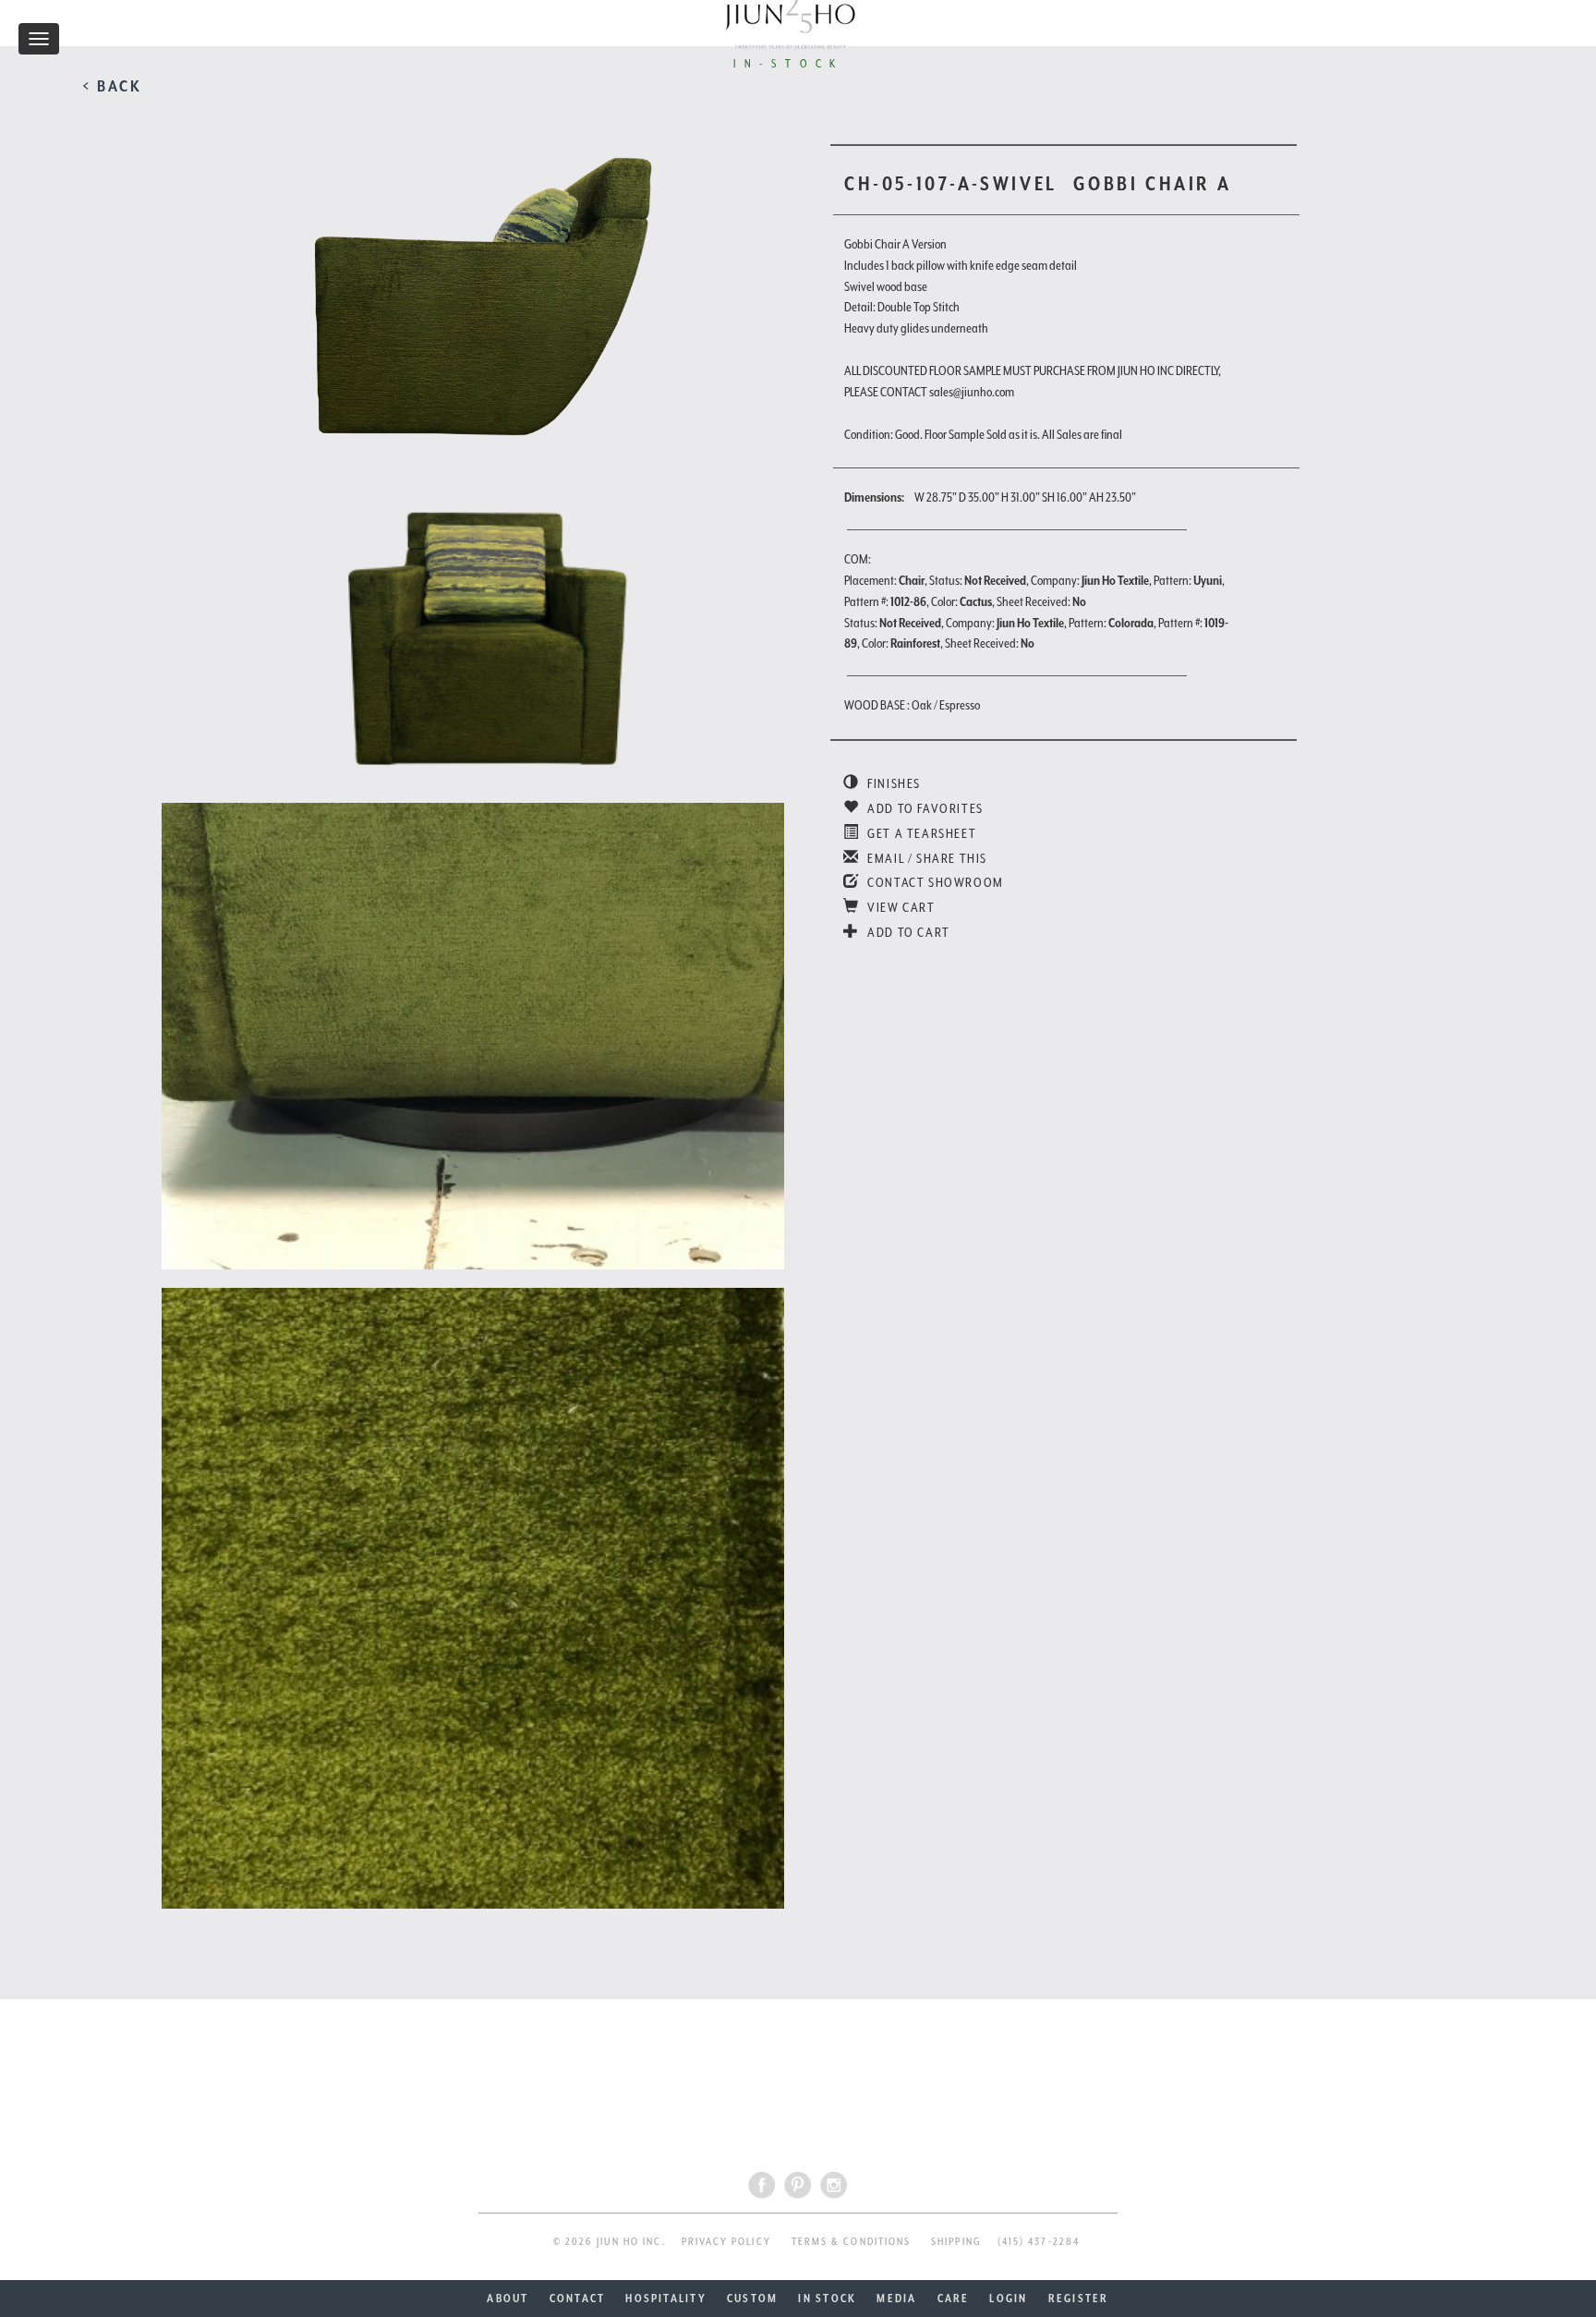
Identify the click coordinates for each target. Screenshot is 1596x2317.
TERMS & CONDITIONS (851, 2242)
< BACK (112, 86)
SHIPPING (956, 2242)
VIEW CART (900, 907)
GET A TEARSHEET (920, 833)
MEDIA (896, 2299)
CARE (954, 2299)
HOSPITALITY (666, 2299)
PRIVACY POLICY (726, 2242)
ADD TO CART (907, 932)
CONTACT (578, 2299)
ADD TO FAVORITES (924, 808)
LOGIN (1008, 2299)
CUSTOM (752, 2299)
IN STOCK (827, 2299)
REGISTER (1079, 2299)
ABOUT (508, 2299)
